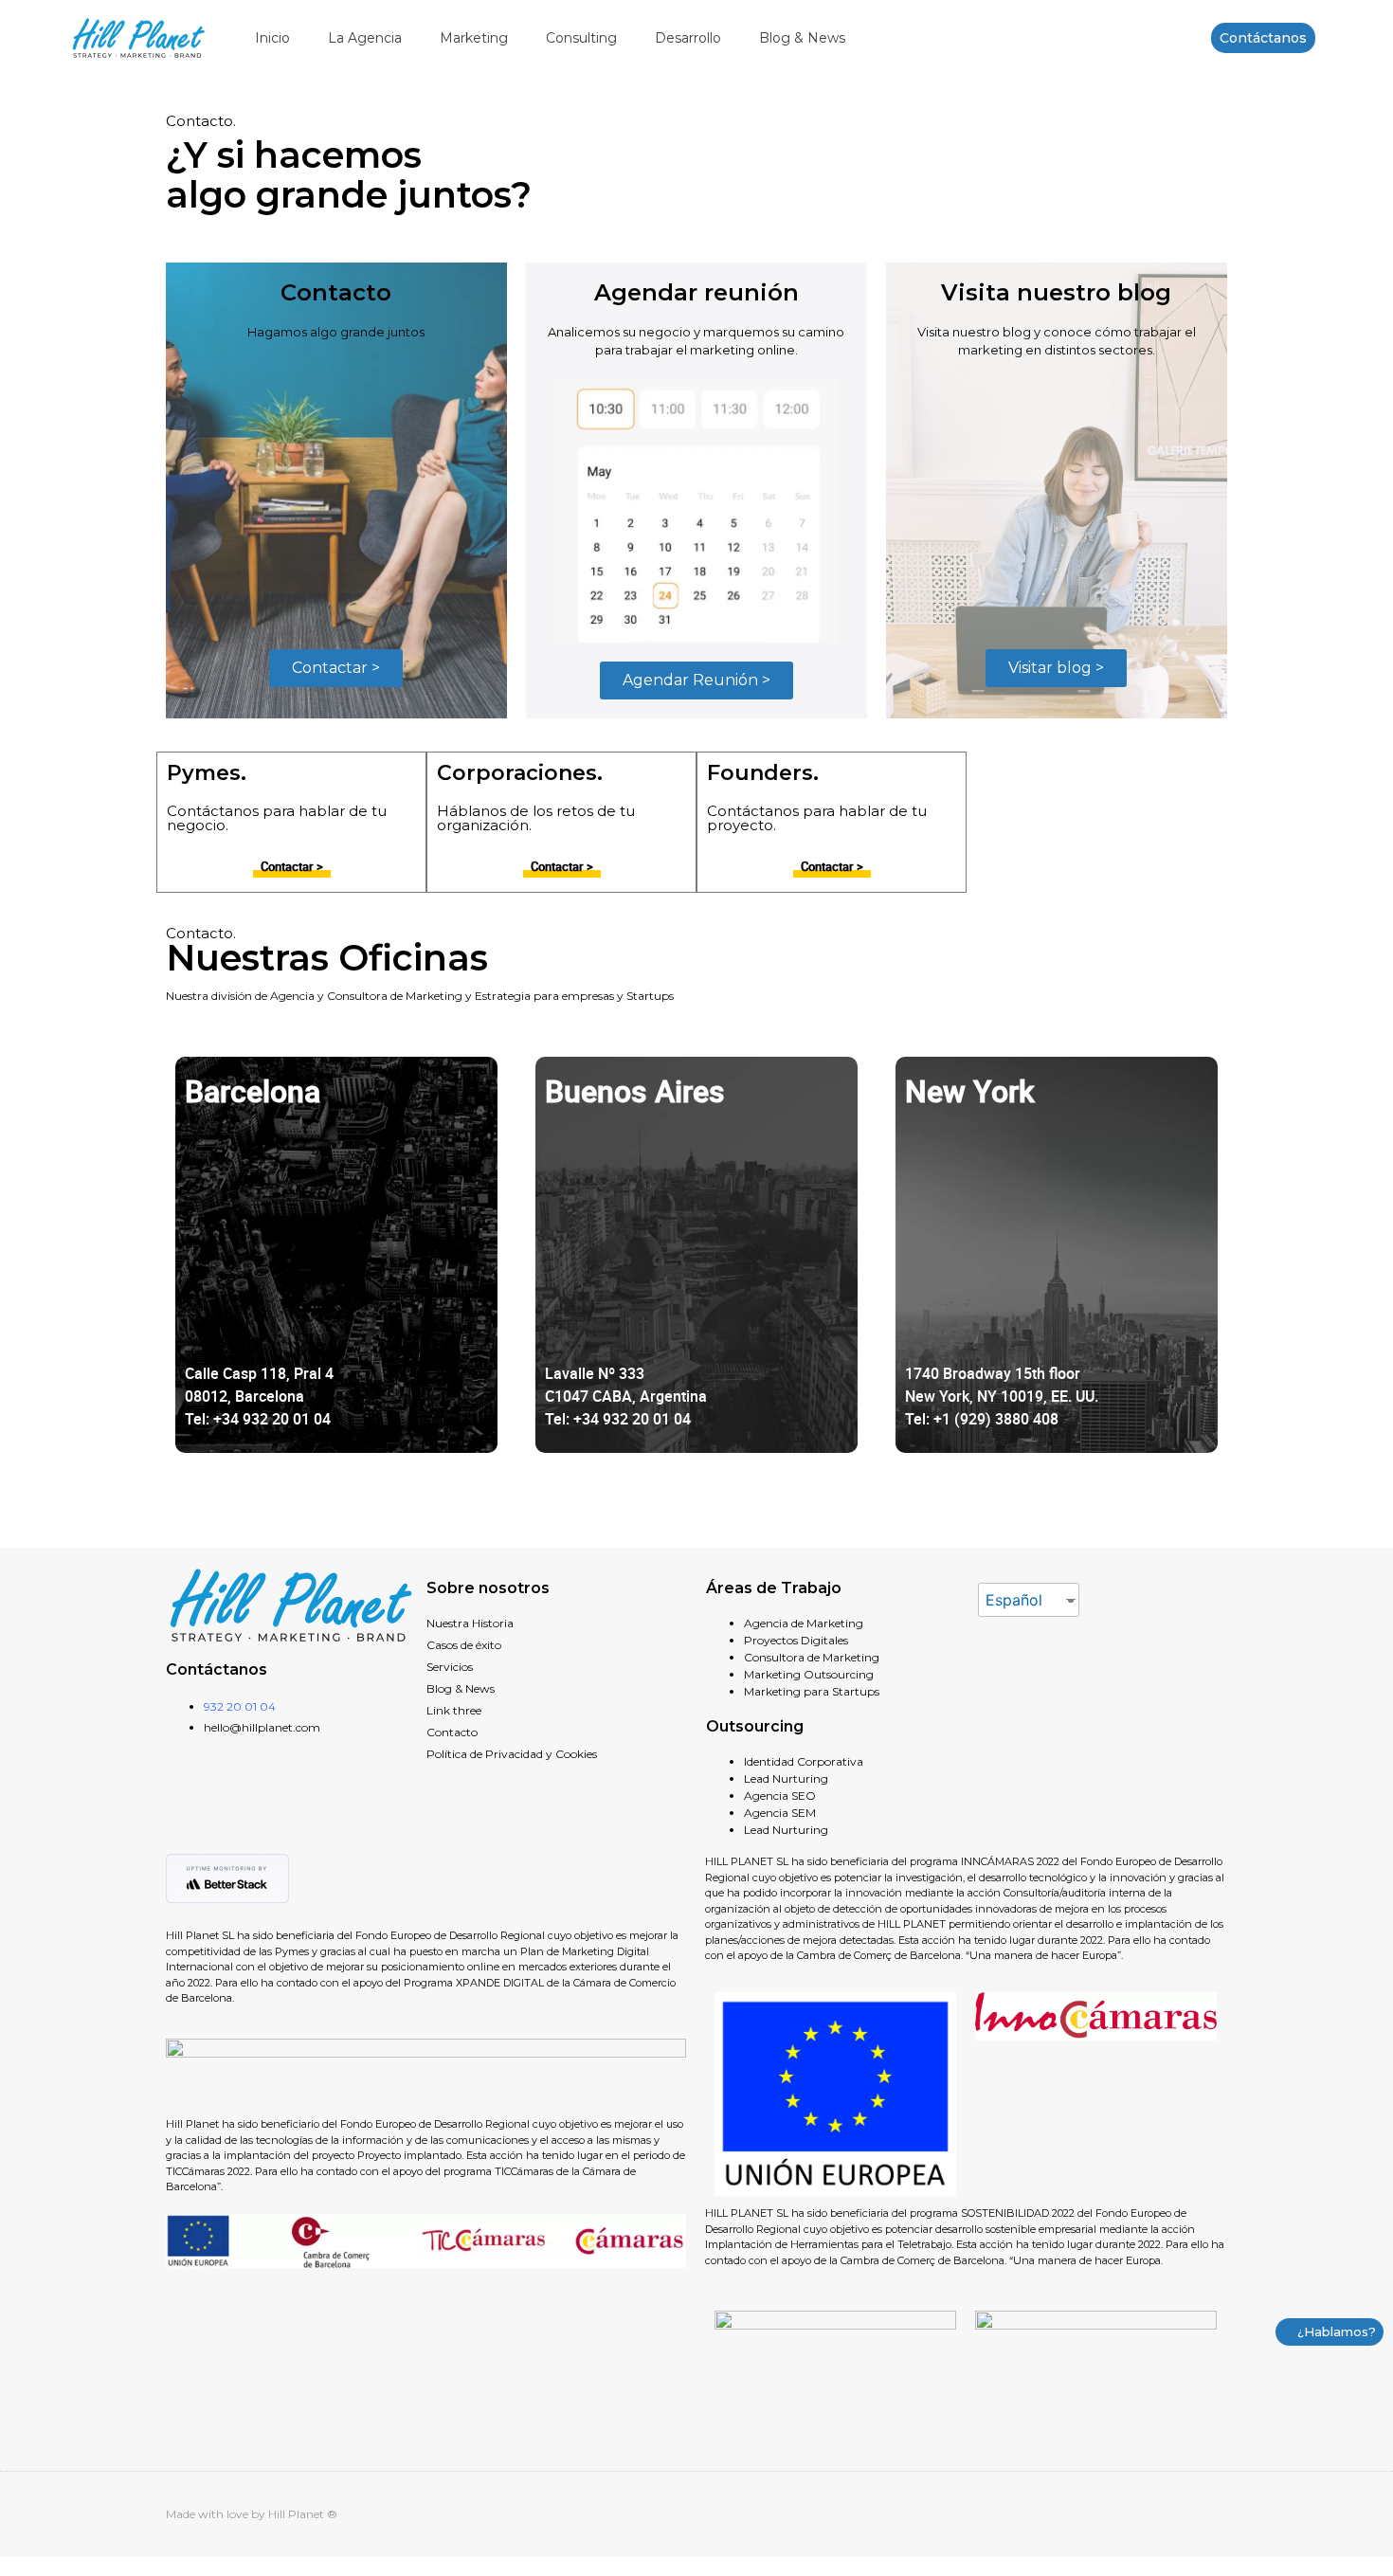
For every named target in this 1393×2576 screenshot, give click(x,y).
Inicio (272, 38)
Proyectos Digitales (796, 1640)
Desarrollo (688, 38)
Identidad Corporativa (804, 1761)
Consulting (581, 38)
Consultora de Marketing (812, 1657)
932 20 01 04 (240, 1706)
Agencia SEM (780, 1813)
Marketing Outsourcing (809, 1674)
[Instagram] (1220, 2514)
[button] (1263, 38)
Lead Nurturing (786, 1778)
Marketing (474, 38)
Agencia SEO (780, 1796)
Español (1014, 1600)
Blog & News (802, 38)
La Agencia (365, 38)
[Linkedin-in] (1184, 2514)
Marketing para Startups (812, 1691)
